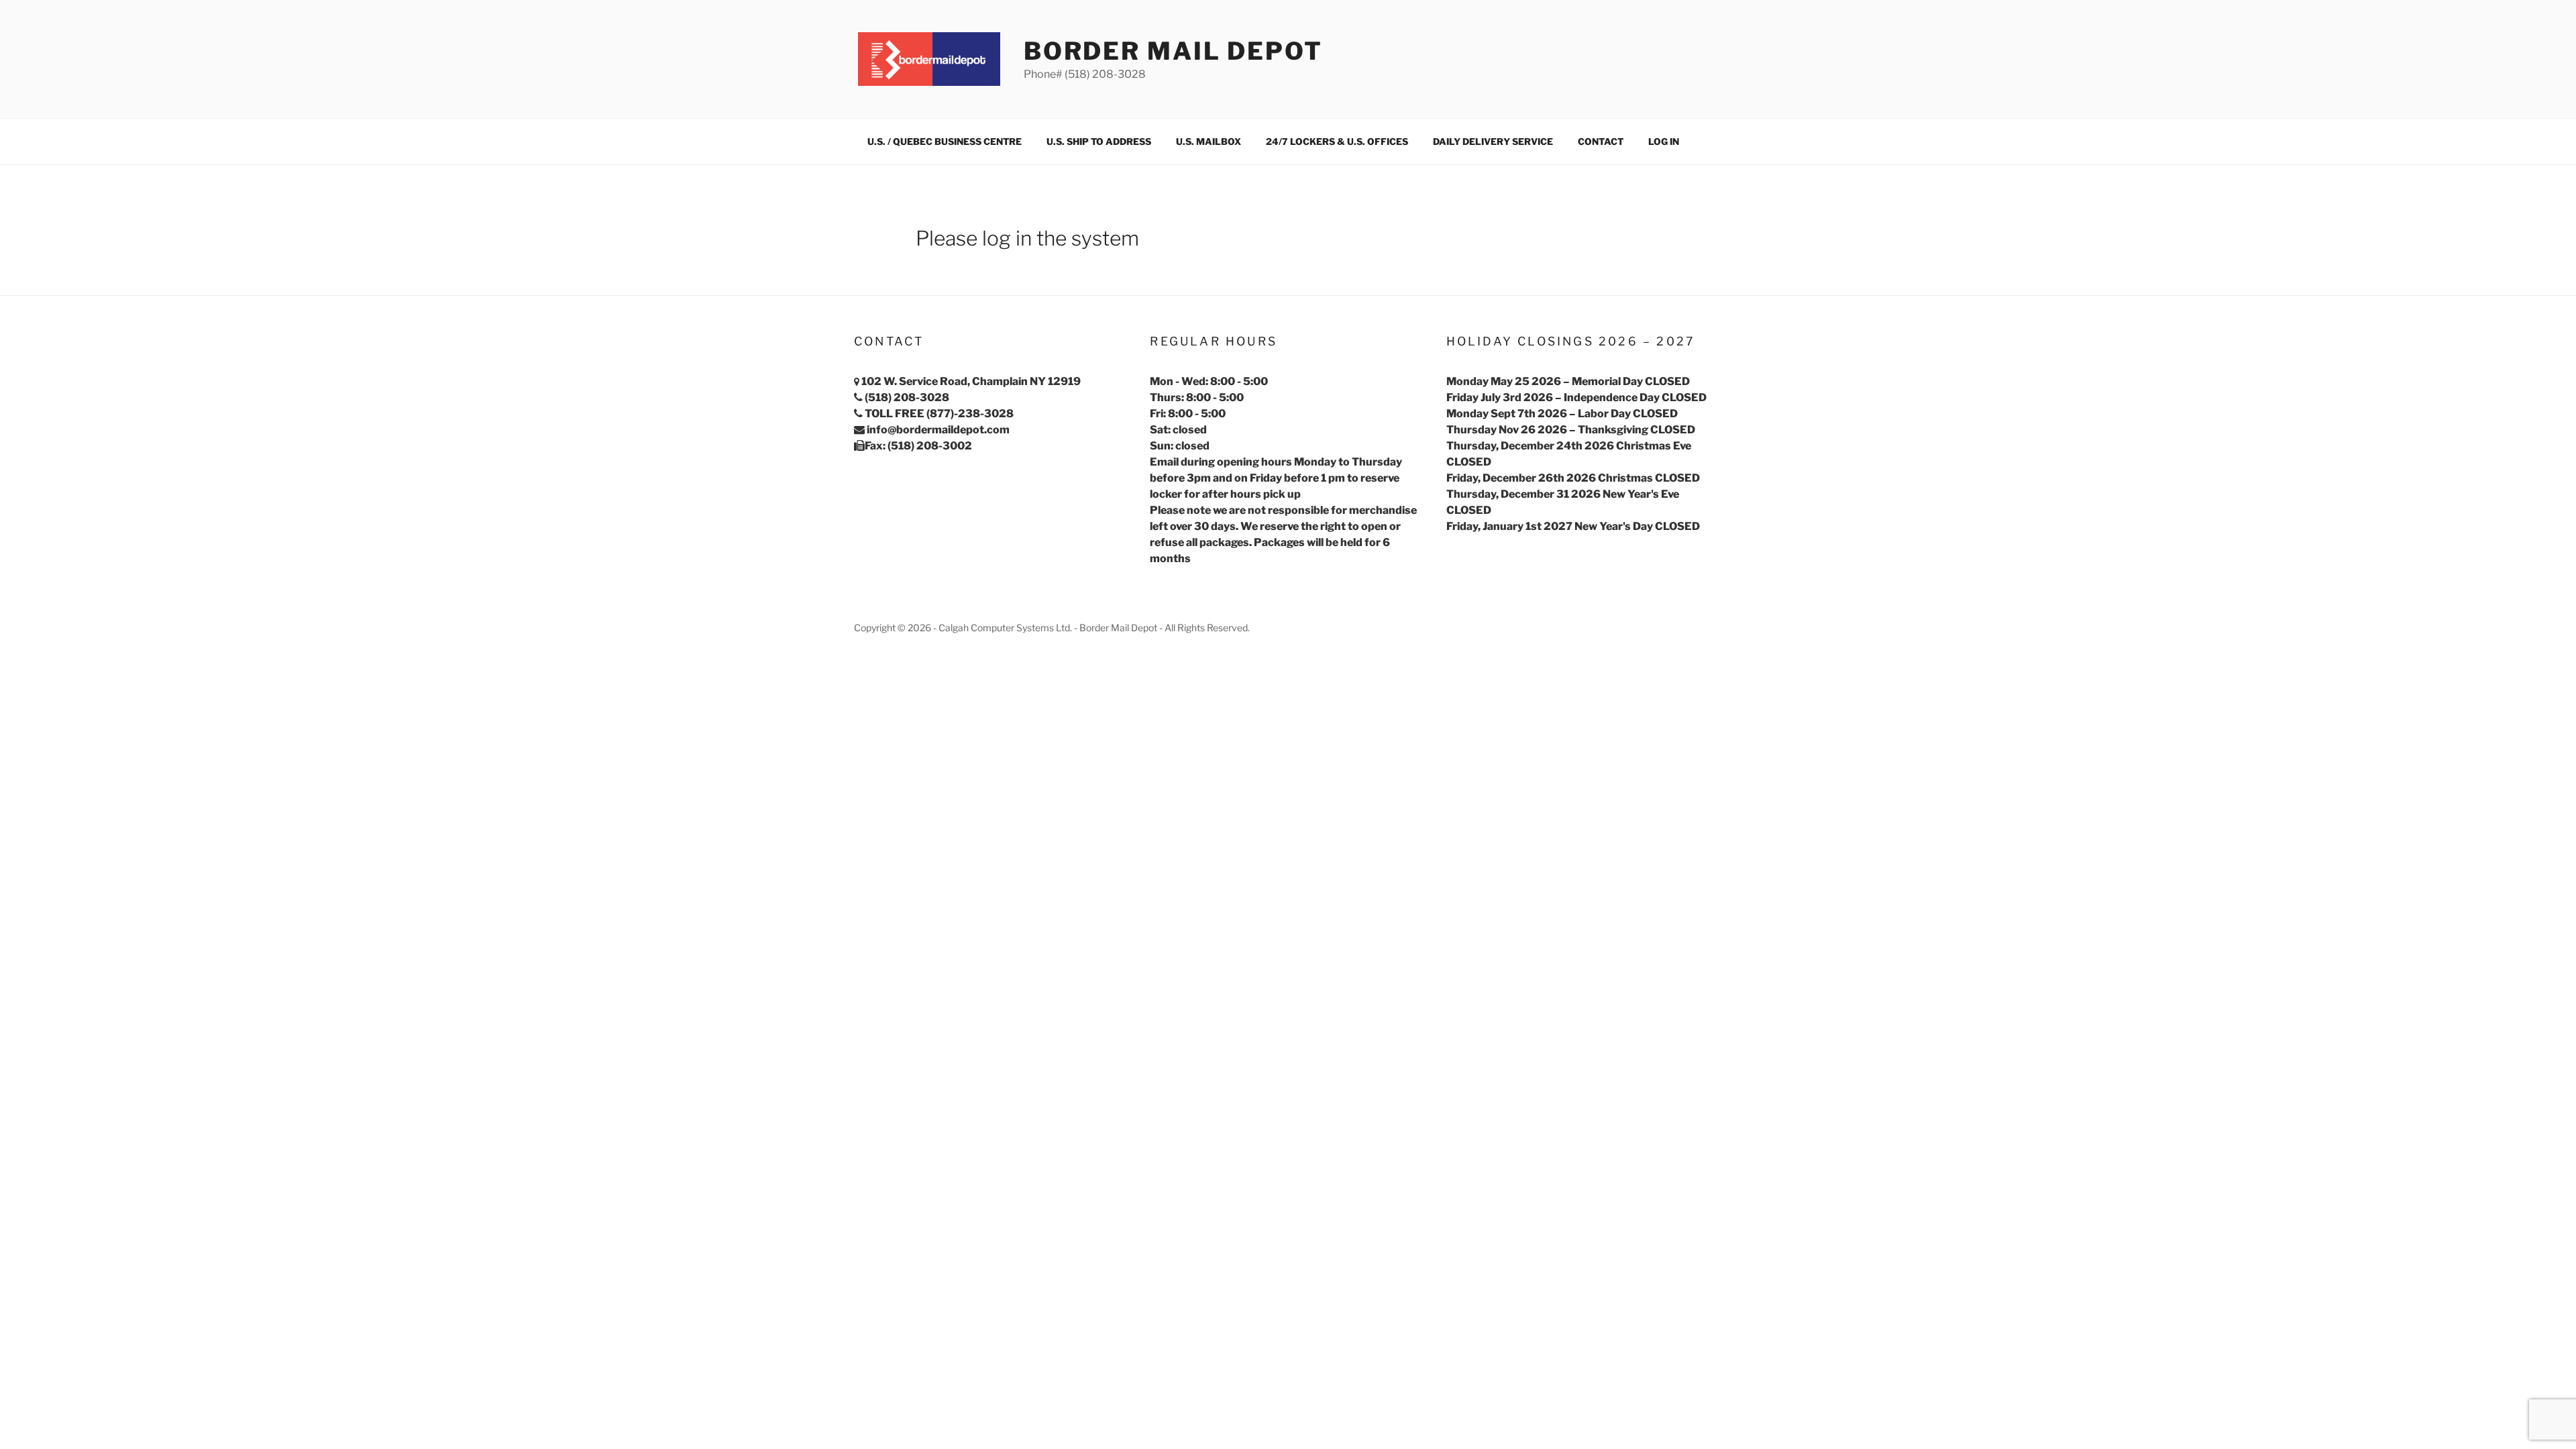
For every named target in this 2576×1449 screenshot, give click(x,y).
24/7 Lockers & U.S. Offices (1337, 142)
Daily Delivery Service (1493, 142)
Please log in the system (1027, 238)
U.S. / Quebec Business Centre (945, 142)
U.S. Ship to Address (1099, 142)
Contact (1601, 142)
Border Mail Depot (1173, 51)
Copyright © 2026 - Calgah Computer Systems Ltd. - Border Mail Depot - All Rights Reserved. (1052, 628)
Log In (1664, 142)
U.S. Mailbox (1209, 142)
